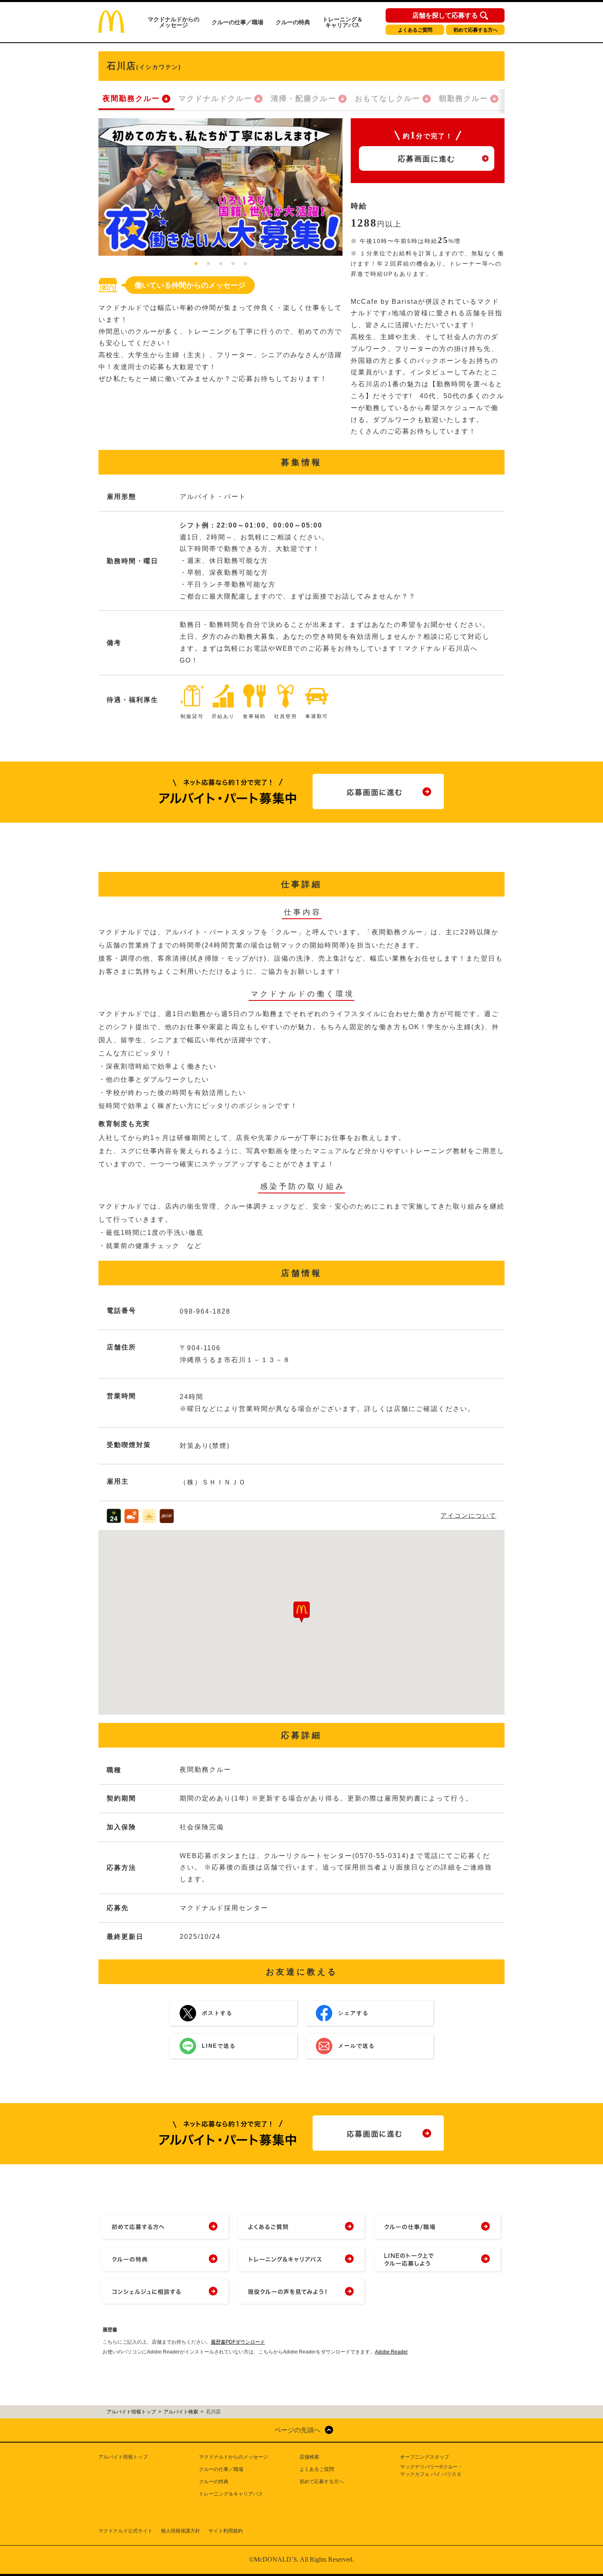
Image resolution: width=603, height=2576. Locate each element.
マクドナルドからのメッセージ (174, 22)
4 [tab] (233, 264)
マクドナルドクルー (215, 99)
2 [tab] (208, 264)
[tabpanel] (220, 187)
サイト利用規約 (226, 2531)
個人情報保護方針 (180, 2531)
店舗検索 (309, 2457)
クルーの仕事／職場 (238, 22)
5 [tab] (245, 264)
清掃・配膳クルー (304, 99)
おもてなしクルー (388, 99)
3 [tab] (221, 264)
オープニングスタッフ (425, 2457)
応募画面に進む (427, 159)
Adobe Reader (391, 2352)
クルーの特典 (293, 22)
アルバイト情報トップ (123, 2457)
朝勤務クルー (464, 99)
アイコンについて (468, 1515)
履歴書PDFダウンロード (238, 2342)
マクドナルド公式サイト (126, 2531)
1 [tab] (196, 264)
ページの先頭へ (297, 2430)
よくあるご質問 (415, 30)
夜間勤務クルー (131, 99)
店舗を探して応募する (445, 16)
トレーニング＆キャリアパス (343, 22)
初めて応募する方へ (475, 30)
